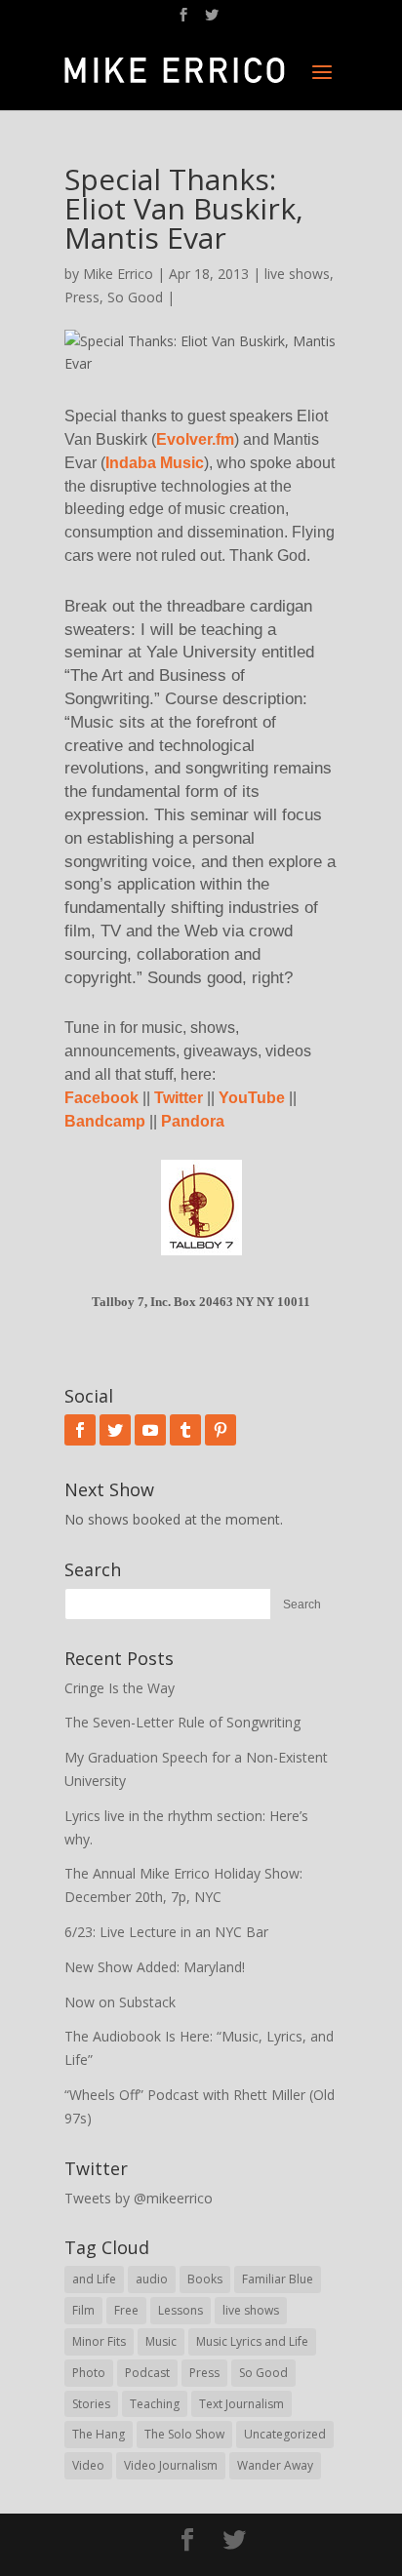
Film (83, 2310)
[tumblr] (185, 1430)
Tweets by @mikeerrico (139, 2198)
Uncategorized (285, 2434)
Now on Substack (120, 2002)
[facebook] (80, 1430)
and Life (94, 2279)
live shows (297, 274)
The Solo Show (184, 2434)
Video (88, 2465)
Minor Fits (99, 2341)
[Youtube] (150, 1430)
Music (161, 2341)
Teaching (155, 2404)
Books (205, 2279)
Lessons (181, 2310)
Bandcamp (105, 1121)
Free (126, 2310)
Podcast (147, 2373)
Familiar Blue (278, 2279)
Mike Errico (118, 274)
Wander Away (275, 2465)
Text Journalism (241, 2404)
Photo (89, 2373)
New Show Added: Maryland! (155, 1967)
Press (82, 297)
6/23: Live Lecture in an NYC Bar (166, 1932)
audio (152, 2279)
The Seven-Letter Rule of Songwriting (182, 1722)
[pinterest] (221, 1430)
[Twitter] (115, 1430)
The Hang (99, 2434)
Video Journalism (171, 2465)
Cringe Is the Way (120, 1688)
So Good (135, 297)
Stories (91, 2404)
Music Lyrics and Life (252, 2341)
